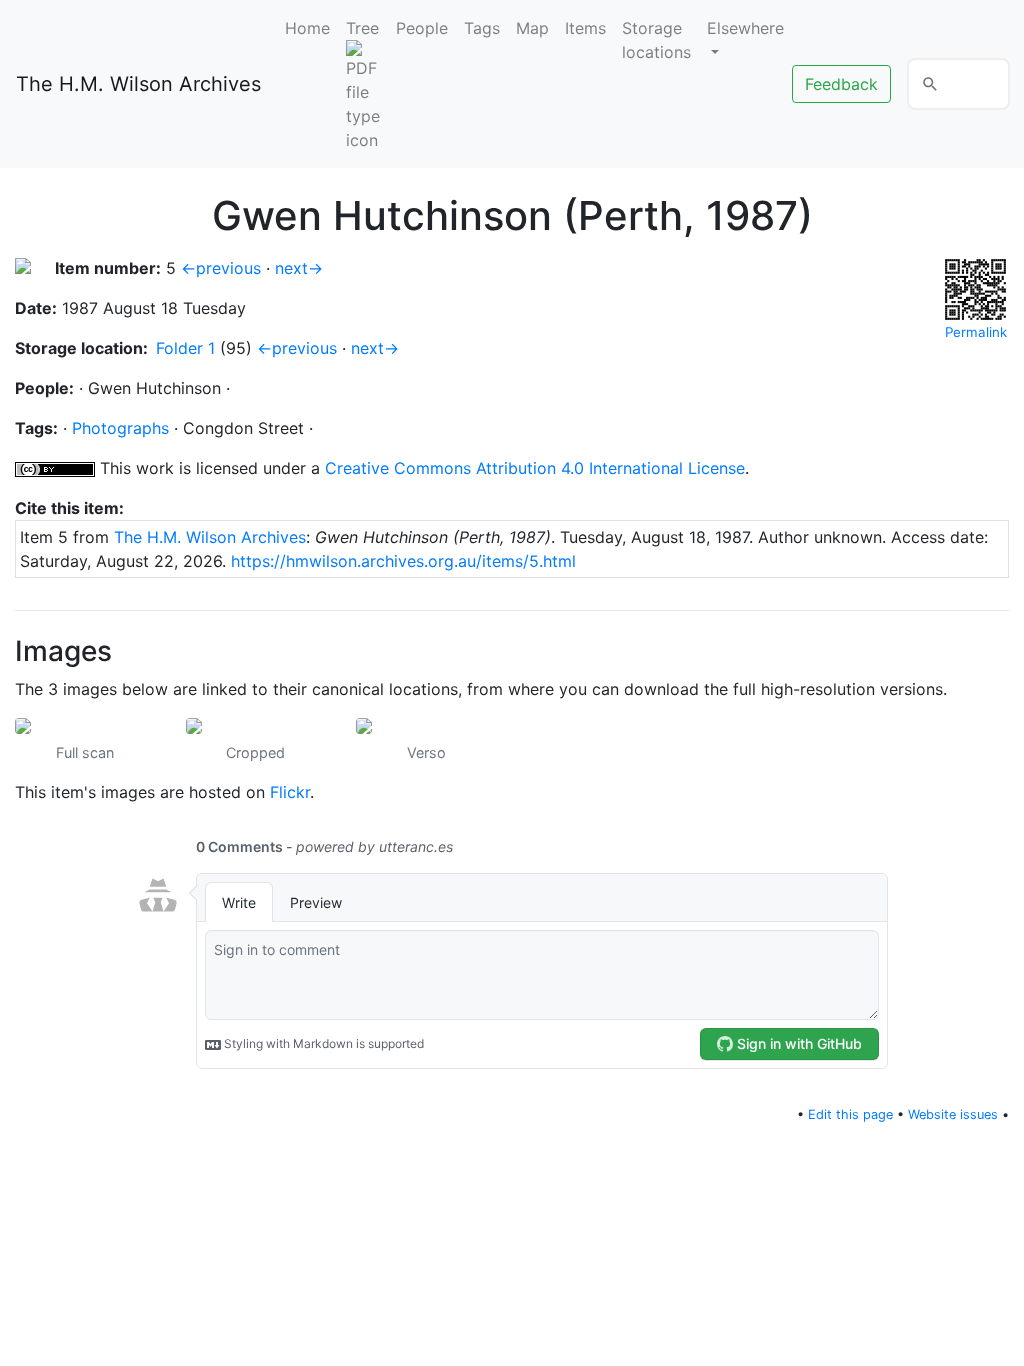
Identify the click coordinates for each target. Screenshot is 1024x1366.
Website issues (953, 1114)
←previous (221, 268)
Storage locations (656, 40)
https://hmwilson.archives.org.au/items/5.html (403, 561)
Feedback (841, 84)
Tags (482, 28)
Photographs (120, 428)
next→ (299, 268)
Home (307, 28)
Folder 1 (185, 348)
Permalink (976, 332)
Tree (362, 28)
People (422, 28)
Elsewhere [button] (745, 28)
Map (532, 28)
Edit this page (850, 1114)
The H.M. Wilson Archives (138, 84)
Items (585, 28)
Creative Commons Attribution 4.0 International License (535, 468)
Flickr (290, 792)
